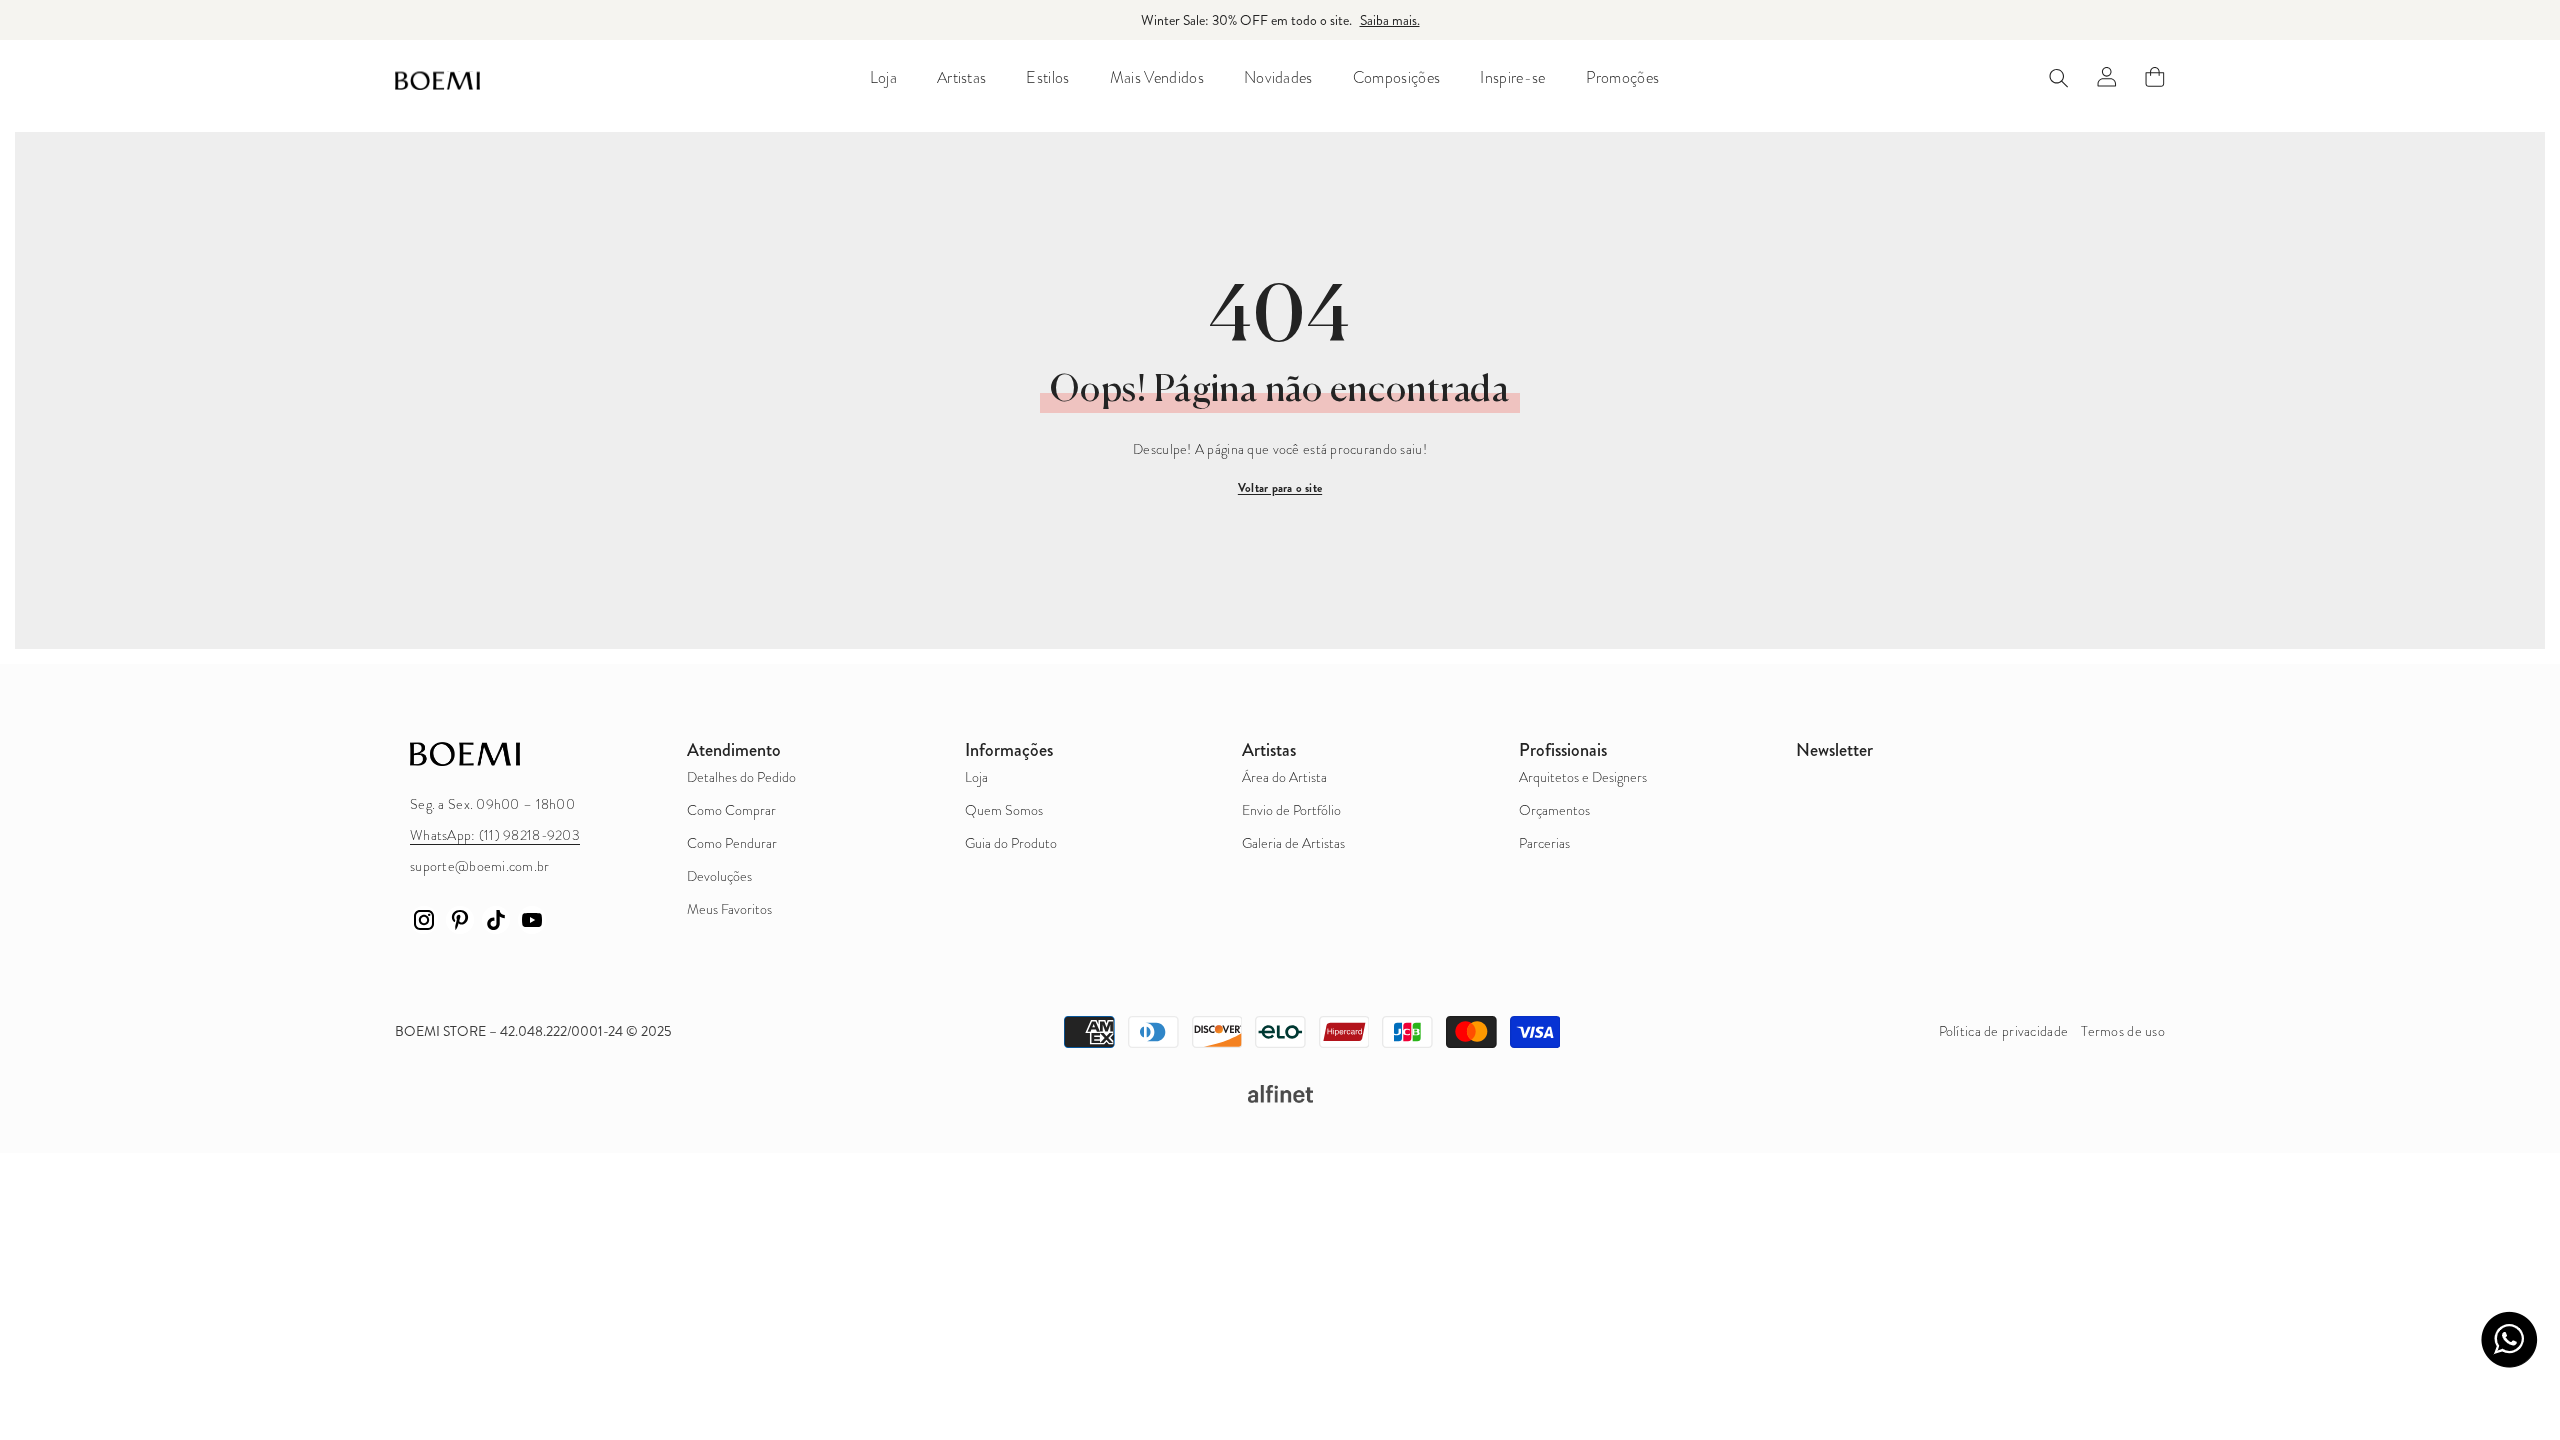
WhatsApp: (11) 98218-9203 (495, 835)
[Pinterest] (460, 920)
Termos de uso (2123, 1031)
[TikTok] (496, 920)
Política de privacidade (2003, 1031)
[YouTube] (532, 920)
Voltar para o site (1280, 488)
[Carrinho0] (2155, 77)
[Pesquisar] (2059, 77)
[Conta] (2107, 77)
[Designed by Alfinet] (1280, 1094)
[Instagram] (424, 920)
